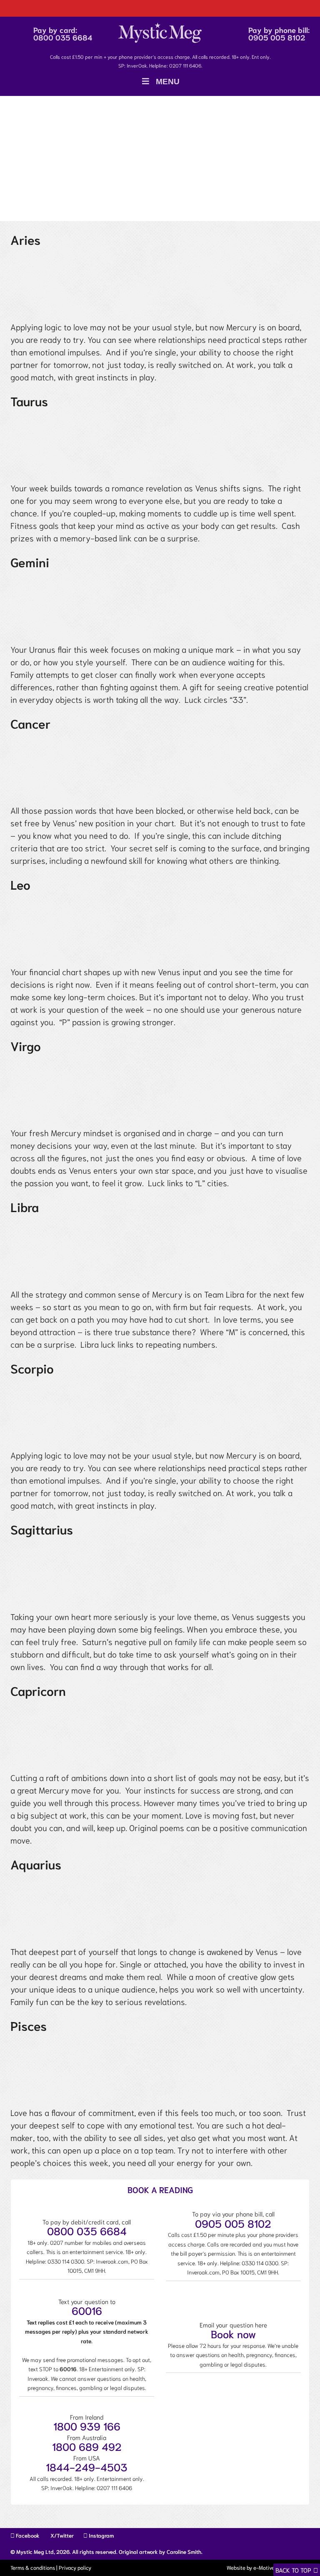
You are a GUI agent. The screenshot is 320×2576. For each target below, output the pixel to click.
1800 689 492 (87, 2446)
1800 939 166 (87, 2426)
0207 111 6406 (185, 65)
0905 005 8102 (277, 37)
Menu (168, 82)
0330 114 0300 (66, 2261)
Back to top (293, 2570)
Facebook (27, 2535)
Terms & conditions (33, 2567)
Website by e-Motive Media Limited (267, 2567)
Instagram (101, 2535)
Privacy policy (75, 2567)
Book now (233, 2333)
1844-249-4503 (87, 2467)
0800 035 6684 (63, 37)
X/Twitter (61, 2535)
